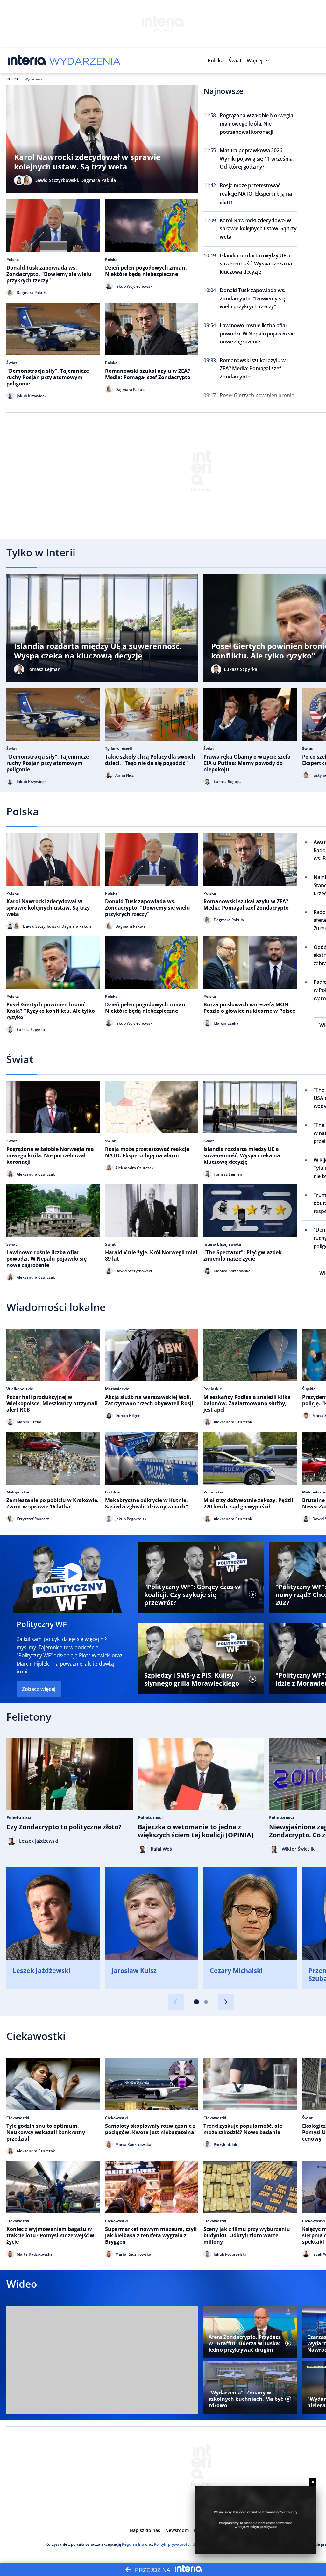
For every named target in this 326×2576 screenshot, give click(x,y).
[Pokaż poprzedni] (176, 2002)
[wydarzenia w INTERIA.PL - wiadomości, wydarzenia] (85, 61)
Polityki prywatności (172, 2544)
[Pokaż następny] (226, 2002)
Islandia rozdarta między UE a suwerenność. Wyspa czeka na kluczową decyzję (256, 264)
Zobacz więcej (39, 1689)
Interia (13, 79)
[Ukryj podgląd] (313, 2482)
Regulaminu (133, 2544)
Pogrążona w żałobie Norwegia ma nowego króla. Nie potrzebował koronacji (256, 123)
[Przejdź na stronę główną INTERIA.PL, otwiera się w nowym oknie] (27, 61)
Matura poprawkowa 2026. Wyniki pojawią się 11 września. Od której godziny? (257, 158)
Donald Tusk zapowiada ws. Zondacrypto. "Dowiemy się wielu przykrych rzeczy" (252, 298)
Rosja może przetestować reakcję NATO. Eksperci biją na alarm (256, 194)
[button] (259, 61)
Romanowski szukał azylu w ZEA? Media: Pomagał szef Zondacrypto (253, 368)
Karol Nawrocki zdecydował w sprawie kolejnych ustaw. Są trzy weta (258, 229)
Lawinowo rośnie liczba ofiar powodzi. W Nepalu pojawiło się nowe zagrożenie (257, 333)
